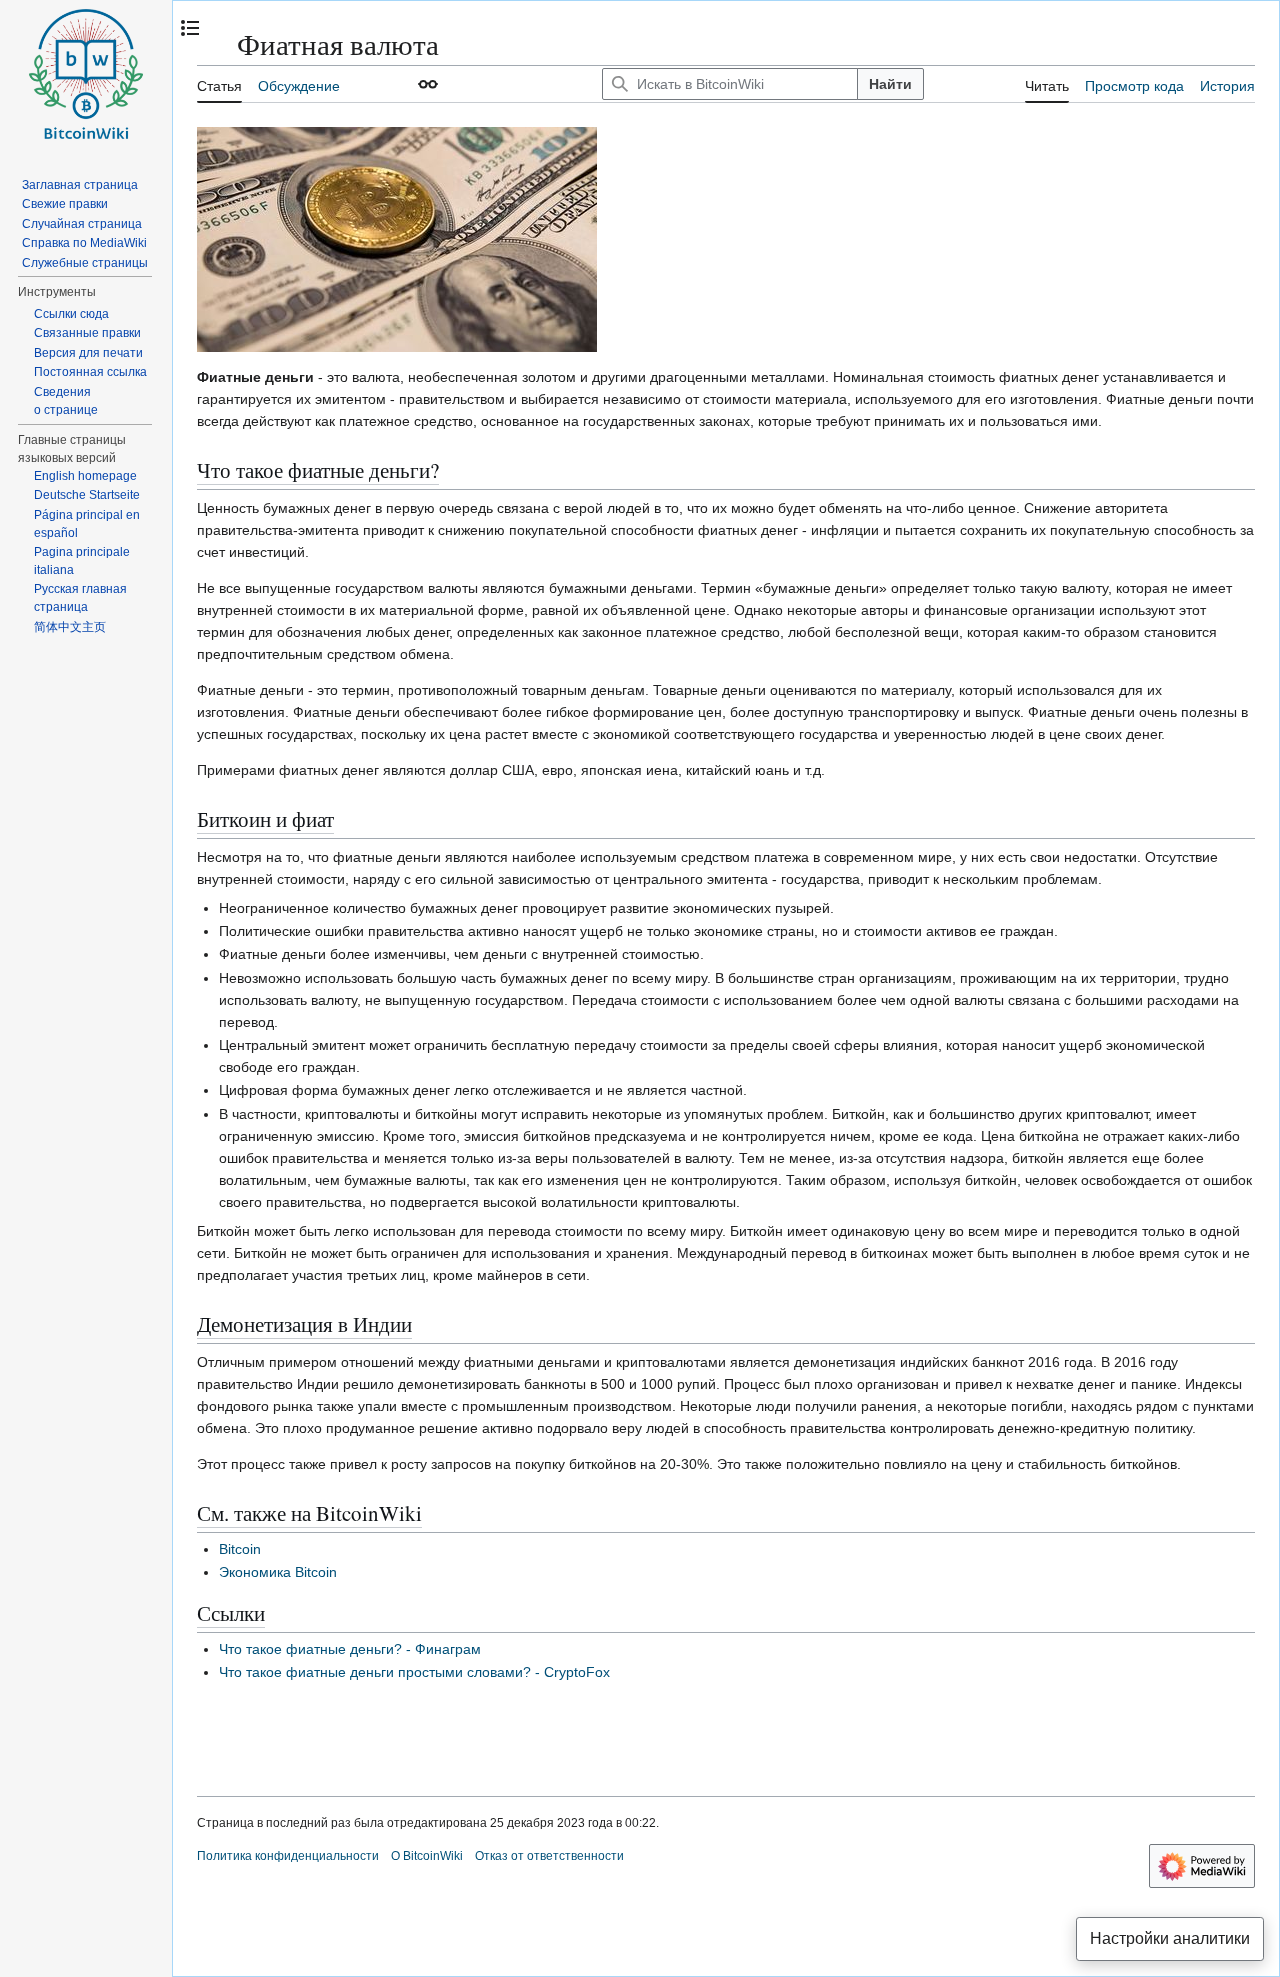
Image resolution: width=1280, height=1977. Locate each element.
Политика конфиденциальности (288, 1856)
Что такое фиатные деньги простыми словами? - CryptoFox (414, 1672)
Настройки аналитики (1170, 1938)
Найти (890, 84)
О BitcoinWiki (427, 1856)
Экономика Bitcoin (278, 1572)
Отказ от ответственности (549, 1856)
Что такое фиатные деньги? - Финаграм (350, 1649)
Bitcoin (240, 1549)
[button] (428, 84)
